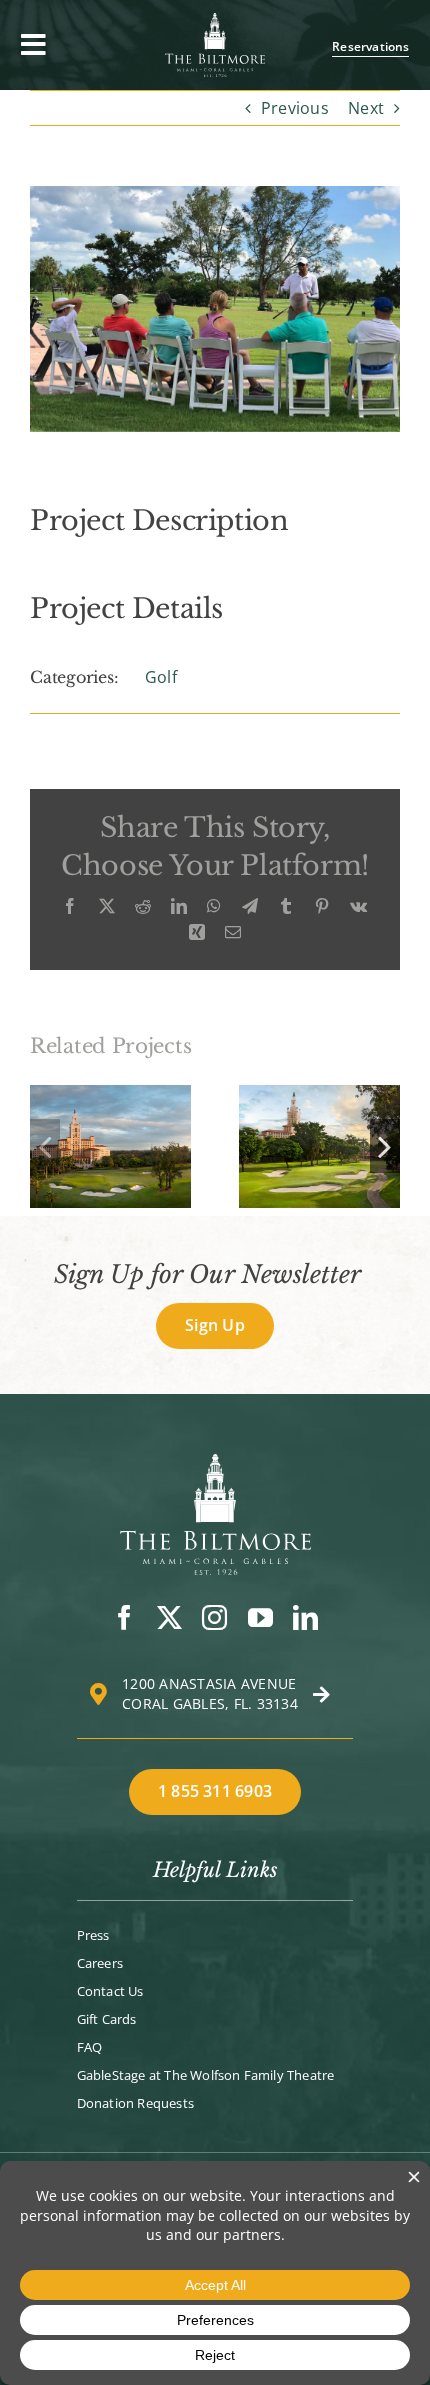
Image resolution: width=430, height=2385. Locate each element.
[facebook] (124, 1617)
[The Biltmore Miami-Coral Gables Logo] (215, 1462)
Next (366, 108)
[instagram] (214, 1617)
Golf (161, 677)
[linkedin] (305, 1617)
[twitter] (169, 1617)
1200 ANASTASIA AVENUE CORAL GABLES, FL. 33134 (210, 1693)
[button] (45, 1146)
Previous (295, 108)
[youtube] (260, 1617)
